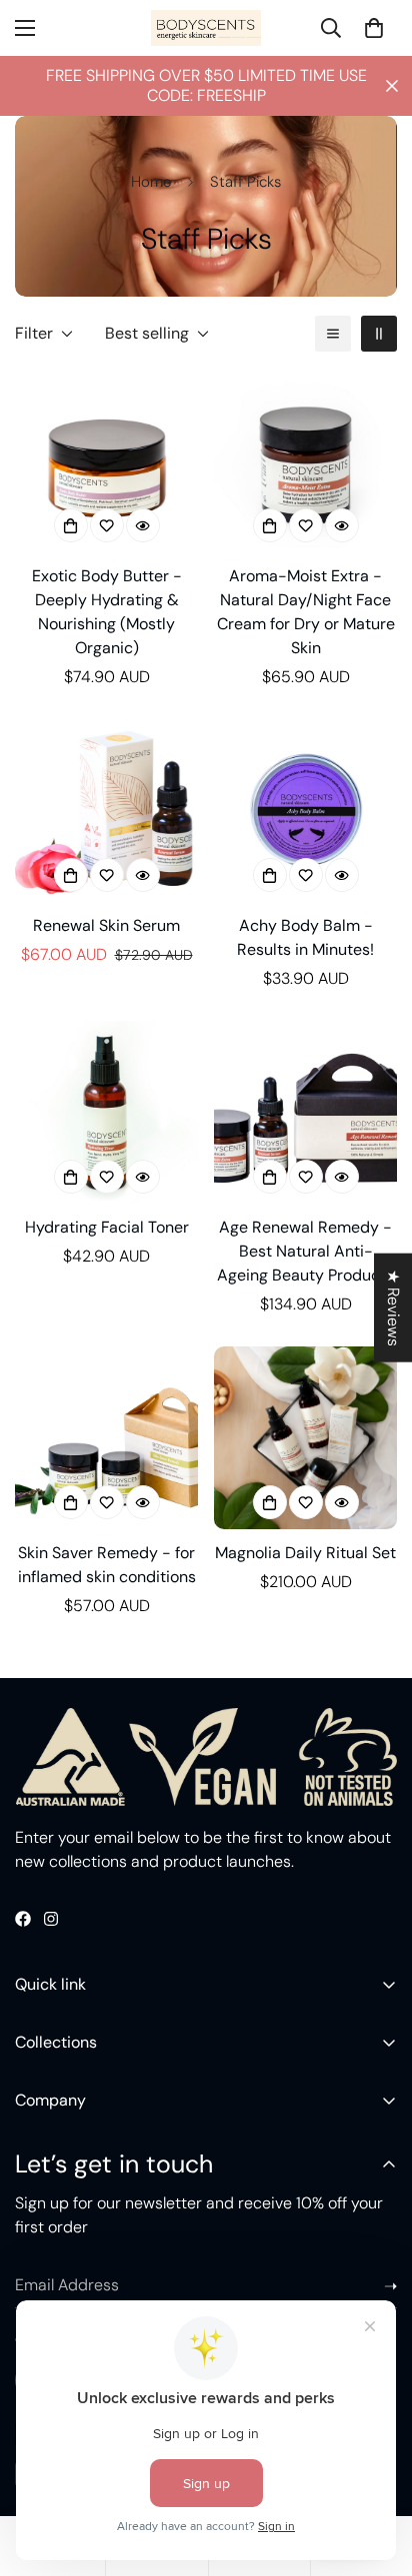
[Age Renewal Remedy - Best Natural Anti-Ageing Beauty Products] (305, 1112)
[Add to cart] (71, 525)
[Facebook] (23, 1919)
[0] (374, 28)
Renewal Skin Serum (106, 925)
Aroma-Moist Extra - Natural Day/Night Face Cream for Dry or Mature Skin (306, 612)
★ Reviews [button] (393, 1307)
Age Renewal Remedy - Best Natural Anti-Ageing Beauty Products (305, 1251)
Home (151, 182)
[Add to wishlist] (107, 525)
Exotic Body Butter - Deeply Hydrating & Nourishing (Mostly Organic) (107, 612)
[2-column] (379, 334)
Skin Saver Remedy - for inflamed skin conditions (107, 1565)
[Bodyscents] (206, 28)
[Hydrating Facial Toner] (106, 1112)
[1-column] (333, 334)
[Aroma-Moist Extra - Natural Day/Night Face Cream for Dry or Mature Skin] (305, 462)
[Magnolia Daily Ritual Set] (305, 1438)
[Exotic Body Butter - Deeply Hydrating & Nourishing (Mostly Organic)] (106, 462)
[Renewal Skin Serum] (106, 811)
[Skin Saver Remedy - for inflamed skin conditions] (106, 1438)
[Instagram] (51, 1919)
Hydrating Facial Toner (107, 1227)
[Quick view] (143, 525)
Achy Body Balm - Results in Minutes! (305, 937)
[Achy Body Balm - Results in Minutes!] (305, 811)
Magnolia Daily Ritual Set (305, 1553)
